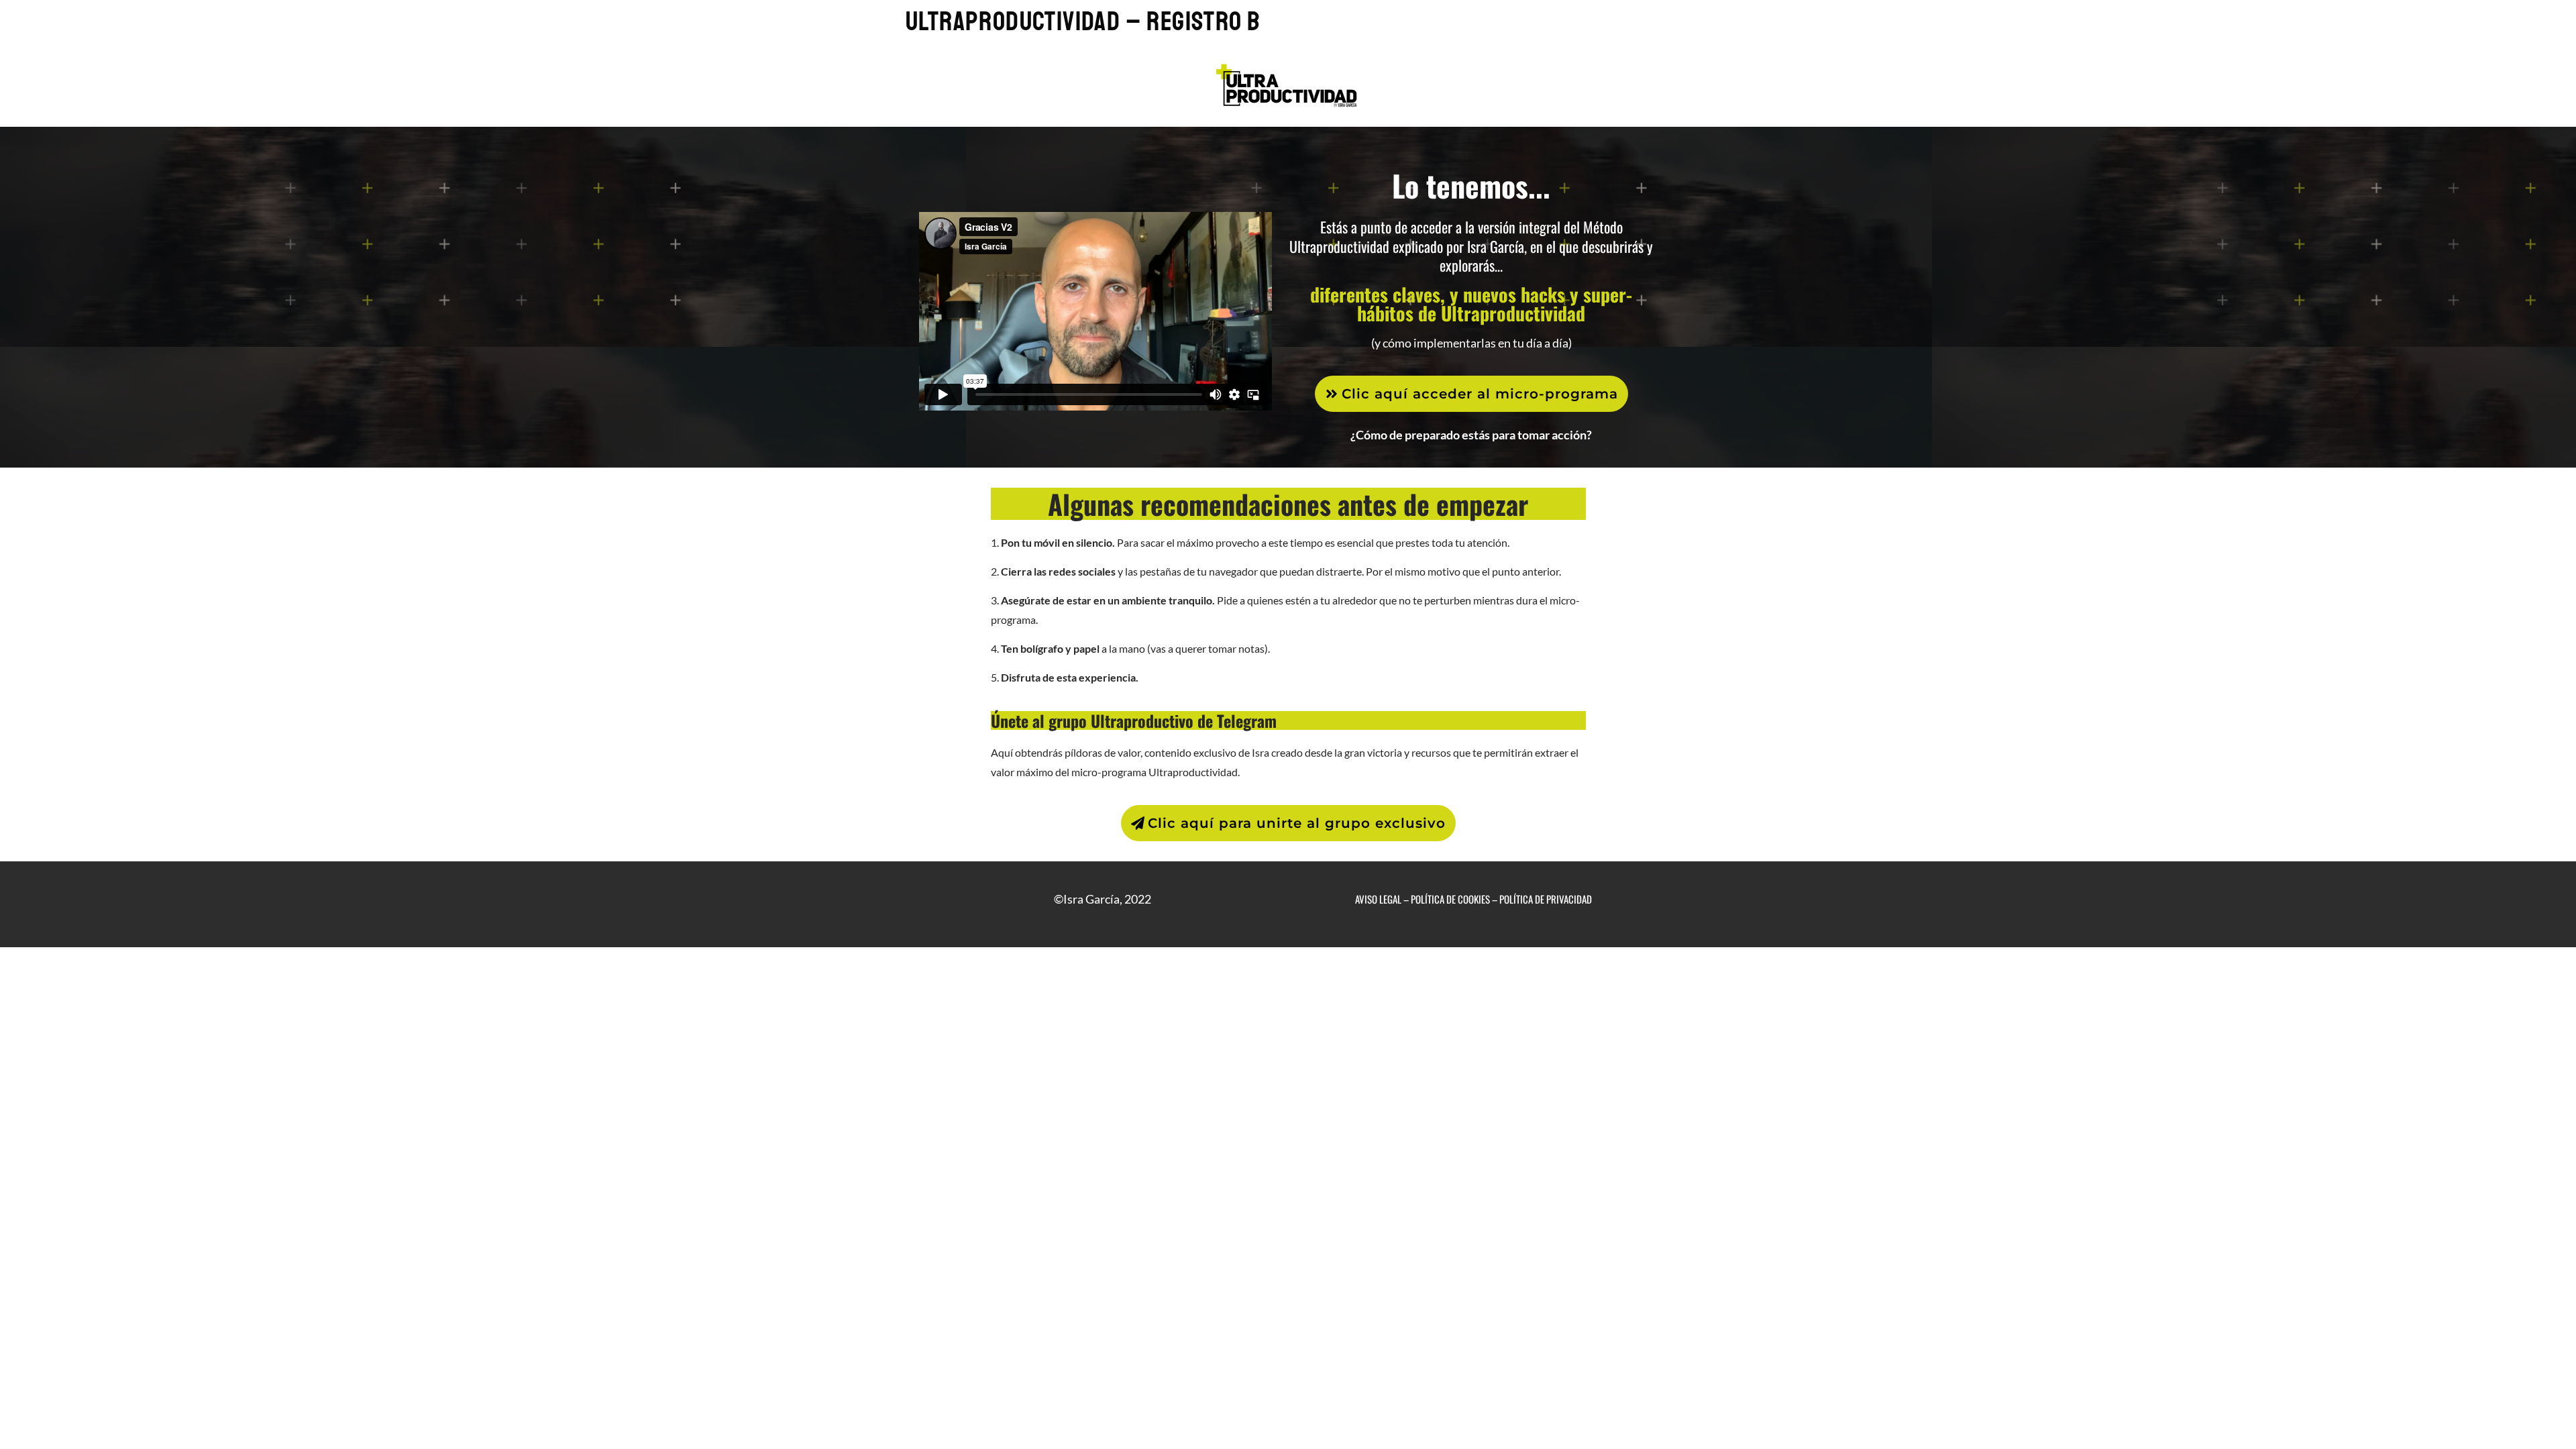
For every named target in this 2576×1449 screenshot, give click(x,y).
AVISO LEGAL (1378, 899)
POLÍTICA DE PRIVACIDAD (1546, 899)
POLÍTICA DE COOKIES (1450, 899)
